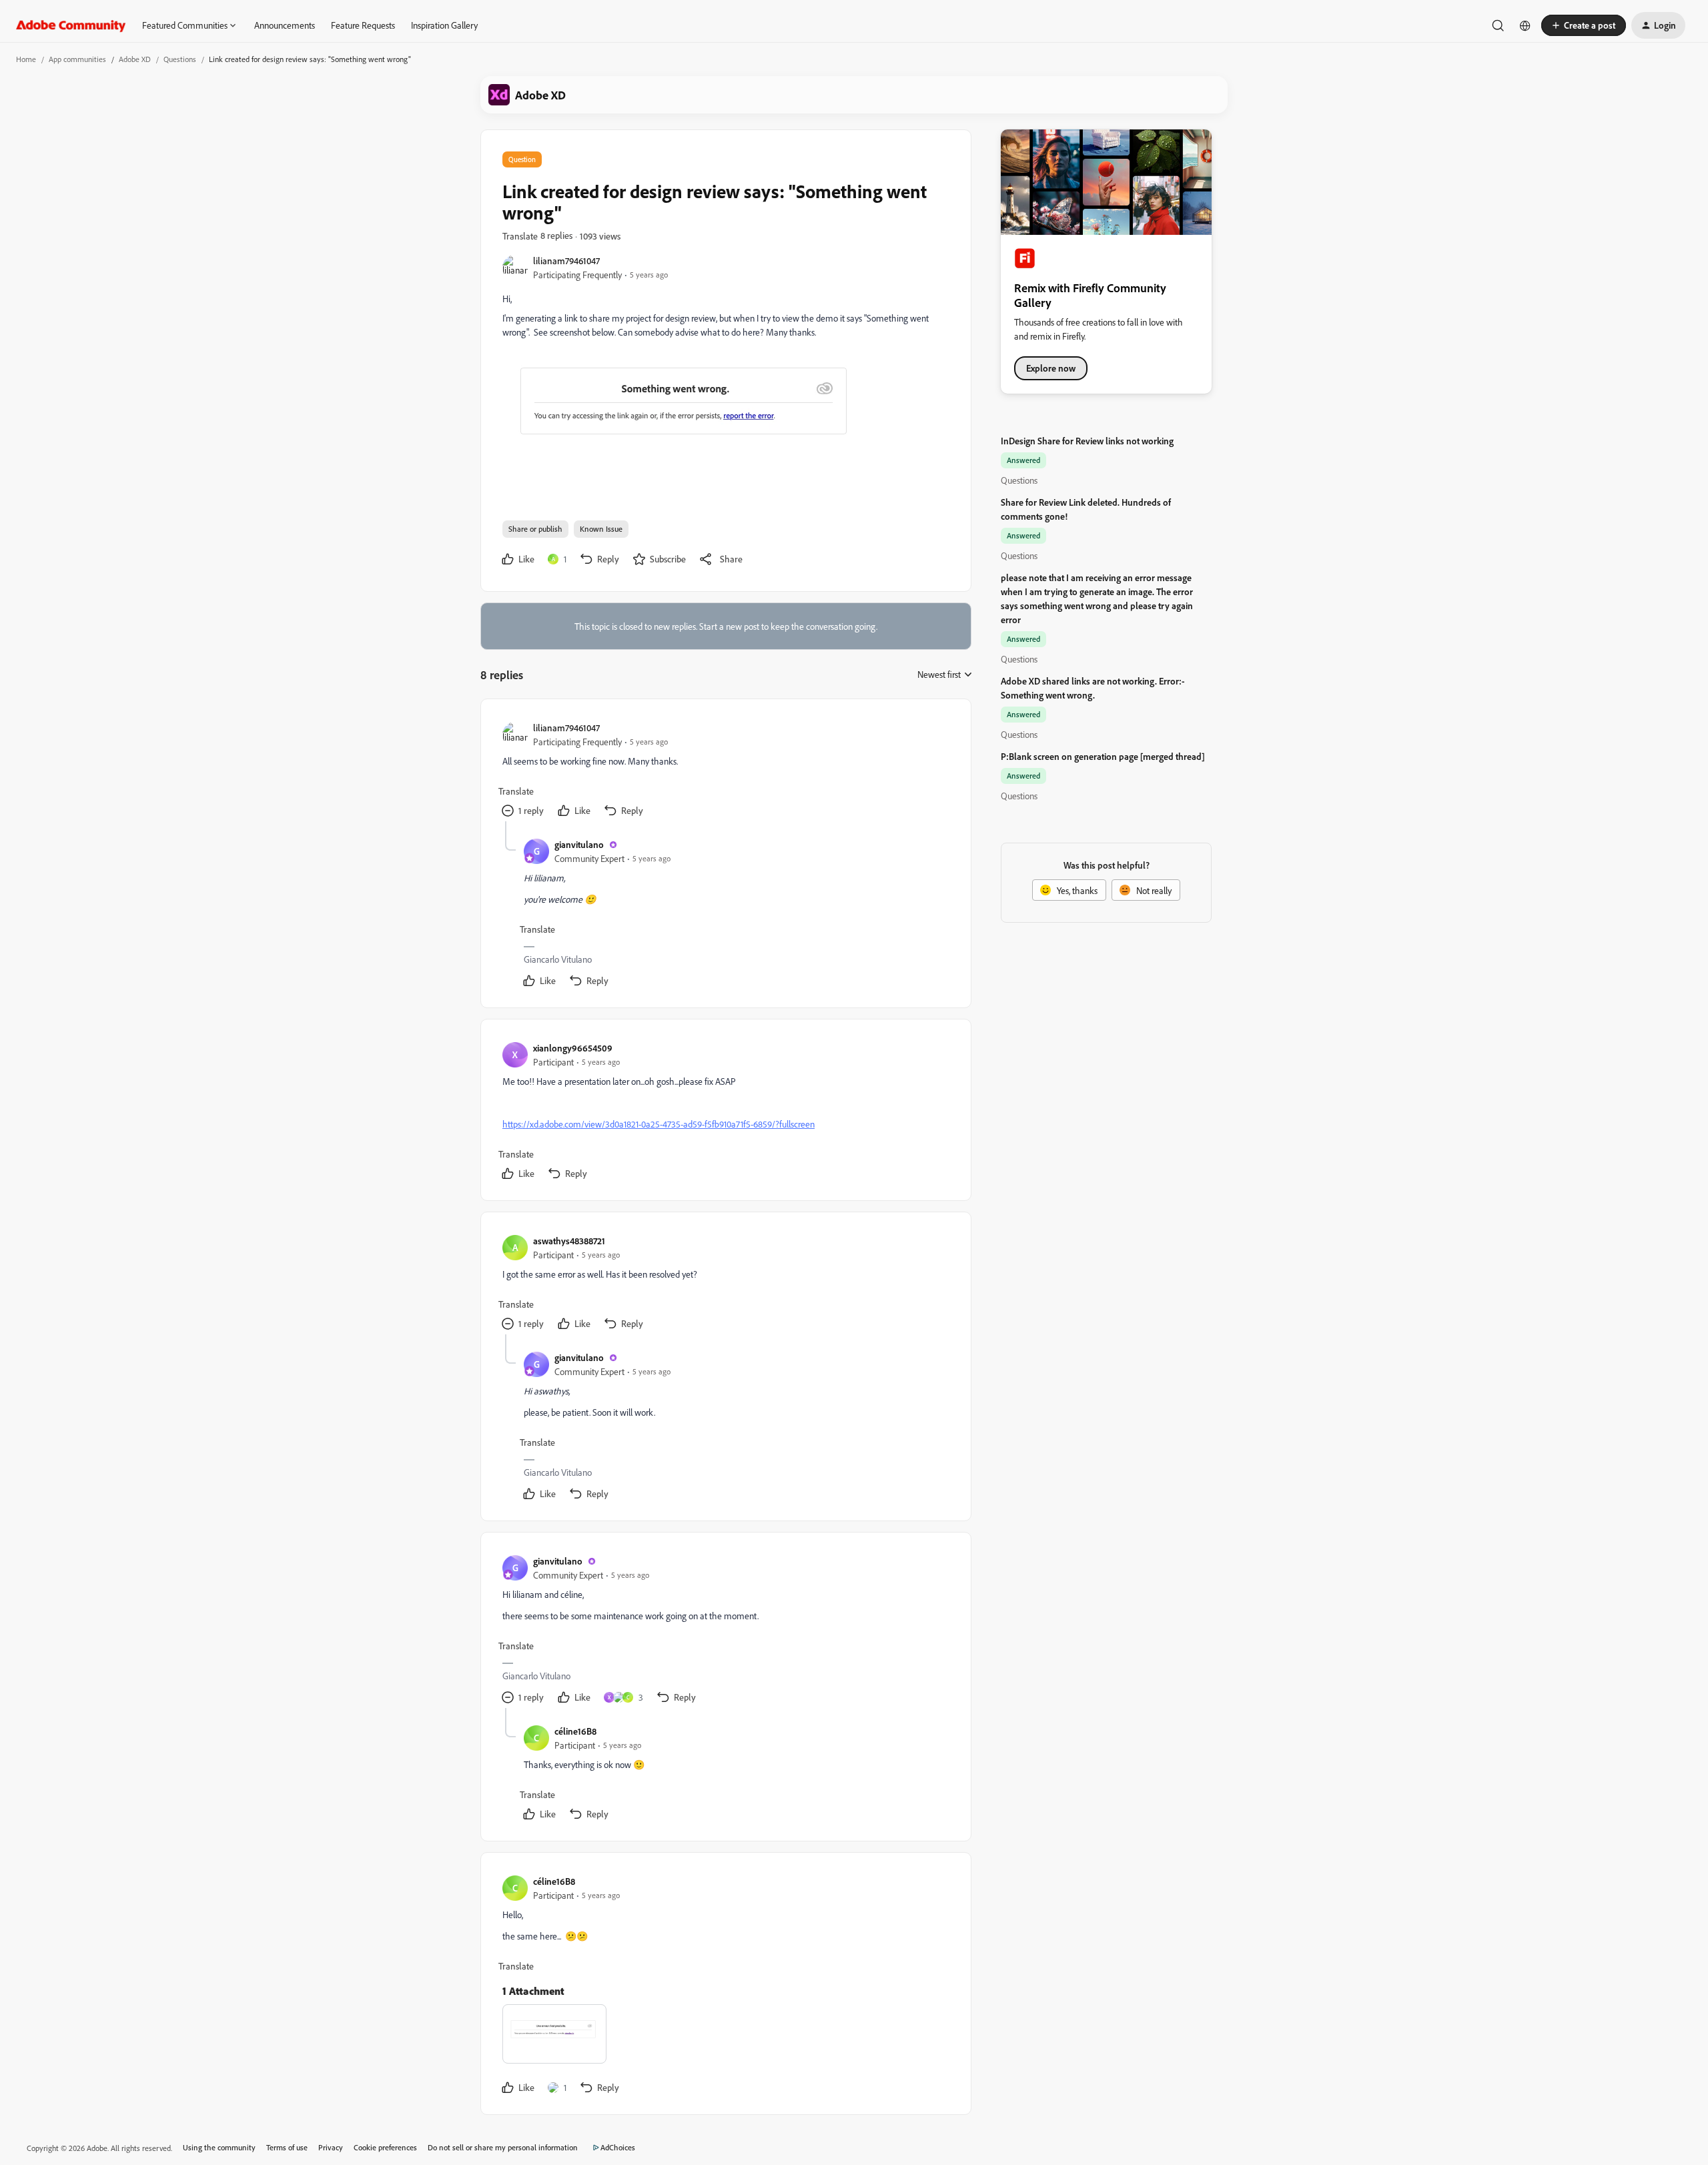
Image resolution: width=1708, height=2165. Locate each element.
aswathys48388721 (569, 1241)
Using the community (219, 2147)
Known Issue (601, 529)
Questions (180, 59)
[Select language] (1525, 25)
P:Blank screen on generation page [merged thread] (1103, 756)
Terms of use (287, 2147)
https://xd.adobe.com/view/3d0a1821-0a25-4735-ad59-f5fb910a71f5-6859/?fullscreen (659, 1124)
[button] (1584, 25)
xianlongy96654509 (573, 1048)
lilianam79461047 (566, 261)
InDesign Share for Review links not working (1087, 441)
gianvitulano (579, 844)
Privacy (331, 2147)
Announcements (285, 25)
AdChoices (618, 2147)
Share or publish (535, 529)
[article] (725, 771)
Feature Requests (363, 25)
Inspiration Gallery (444, 25)
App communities (77, 59)
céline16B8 (575, 1731)
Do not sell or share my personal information (503, 2147)
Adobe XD (135, 59)
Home (26, 59)
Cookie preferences (385, 2147)
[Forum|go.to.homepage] (71, 25)
